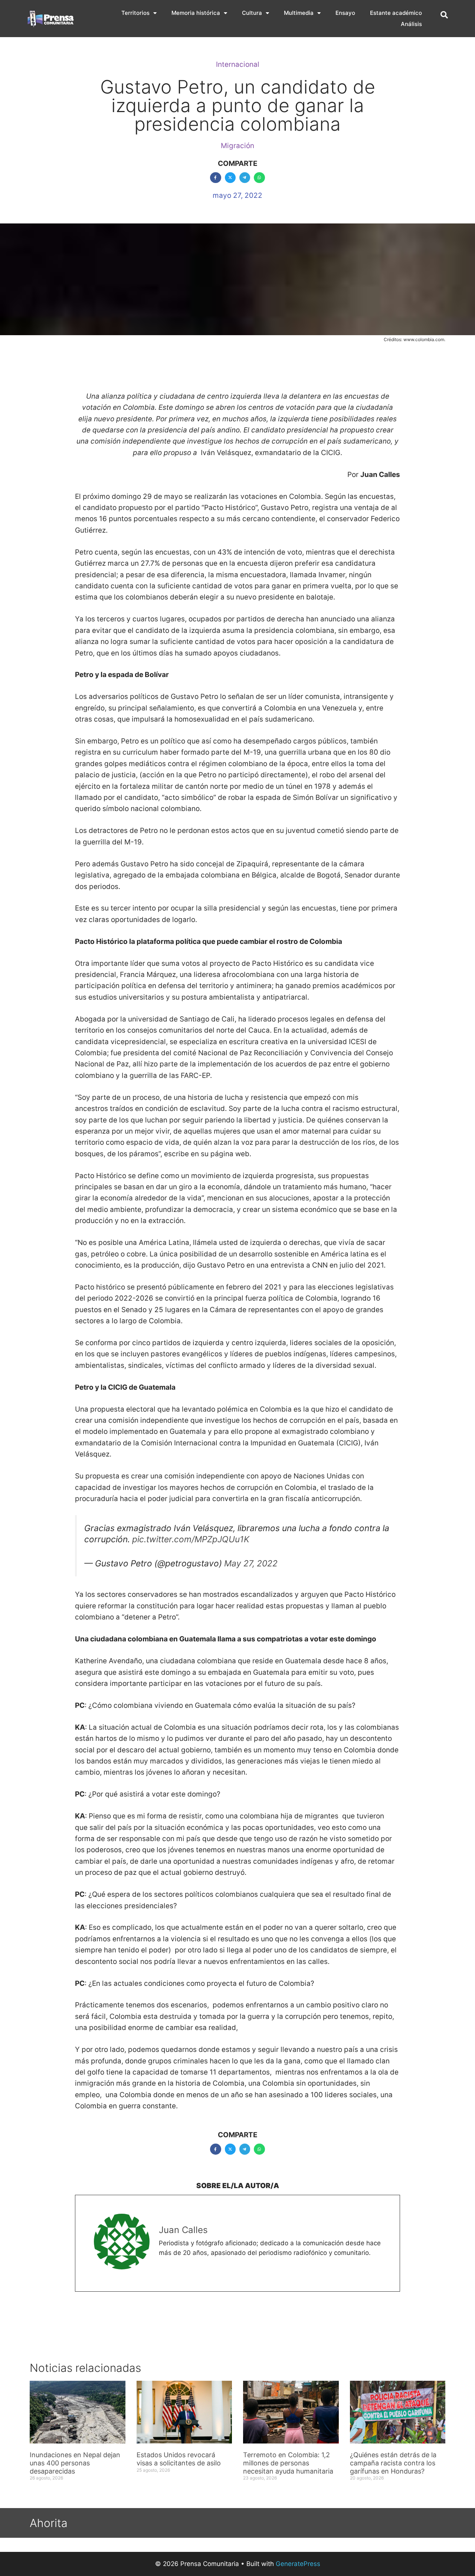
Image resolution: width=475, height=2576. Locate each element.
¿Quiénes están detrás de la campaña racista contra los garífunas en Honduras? (393, 2463)
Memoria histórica (196, 13)
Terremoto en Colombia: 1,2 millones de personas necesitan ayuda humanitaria (288, 2463)
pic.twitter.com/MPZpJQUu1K (191, 1539)
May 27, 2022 (251, 1563)
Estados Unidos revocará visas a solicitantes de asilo (179, 2459)
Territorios (135, 13)
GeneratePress (298, 2564)
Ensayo (345, 13)
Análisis (411, 24)
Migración (237, 146)
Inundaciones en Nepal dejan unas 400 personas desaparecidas (75, 2463)
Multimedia (299, 13)
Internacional (238, 64)
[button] (444, 15)
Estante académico (396, 13)
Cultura (252, 13)
